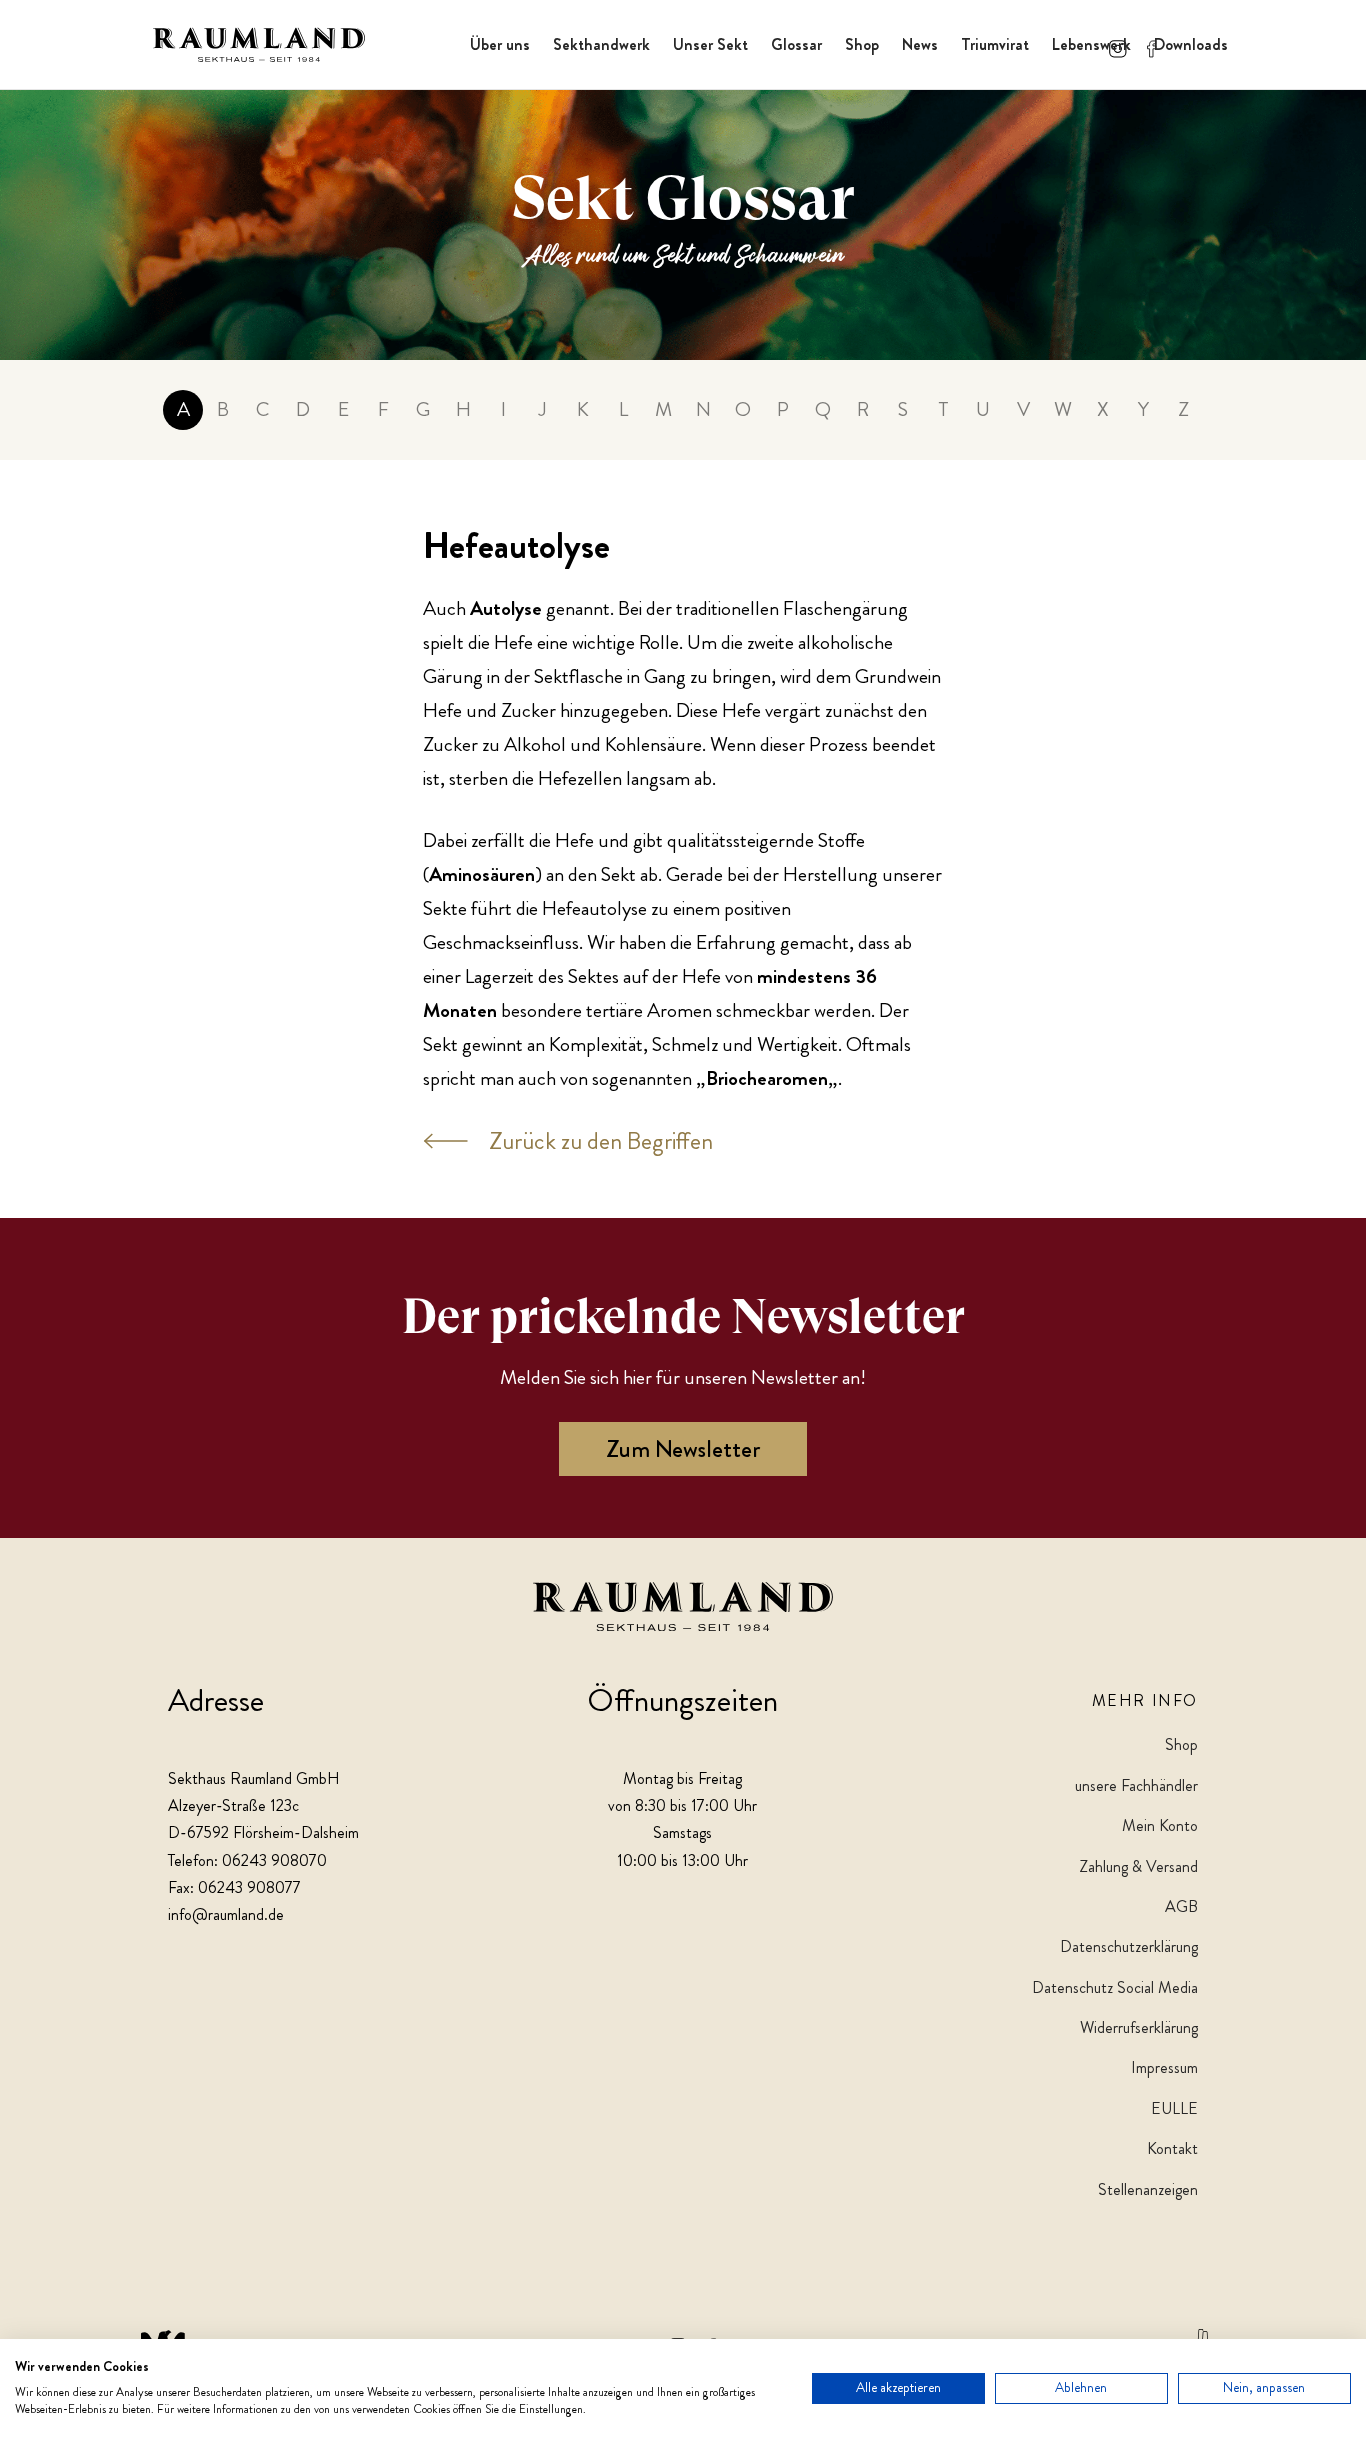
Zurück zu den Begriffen (601, 1141)
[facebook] (1152, 44)
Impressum (1164, 2067)
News (920, 44)
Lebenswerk (1091, 44)
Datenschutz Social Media (1115, 1987)
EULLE (1174, 2108)
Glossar (796, 44)
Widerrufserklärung (1139, 2027)
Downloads (1191, 44)
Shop (862, 44)
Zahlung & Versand (1138, 1866)
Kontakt (1172, 2148)
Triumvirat (995, 44)
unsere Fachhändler (1136, 1785)
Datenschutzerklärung (1129, 1946)
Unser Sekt (710, 44)
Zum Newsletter (683, 1449)
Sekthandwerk (601, 44)
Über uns (500, 44)
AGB (1181, 1906)
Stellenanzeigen (1148, 2189)
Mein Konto (1160, 1825)
